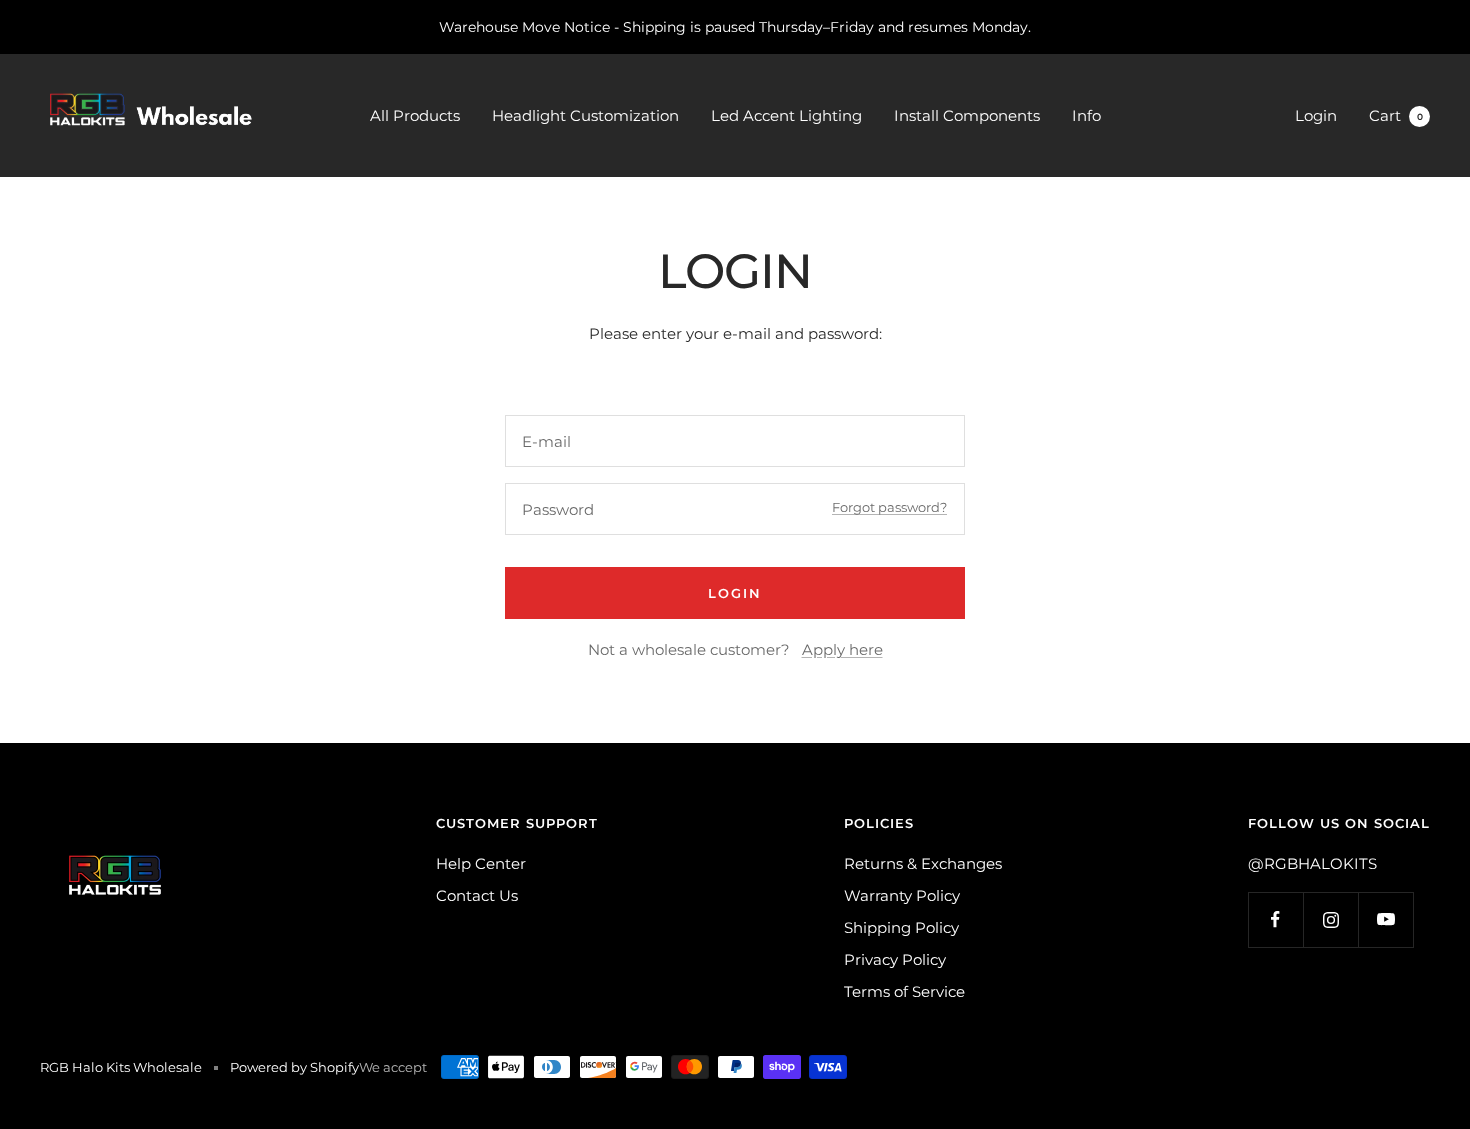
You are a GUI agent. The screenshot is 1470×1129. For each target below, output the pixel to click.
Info (1086, 115)
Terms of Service (904, 991)
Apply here (842, 649)
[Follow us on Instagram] (1330, 919)
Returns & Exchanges (923, 863)
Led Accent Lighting (786, 115)
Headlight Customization (585, 115)
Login (1316, 115)
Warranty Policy (902, 895)
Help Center (481, 863)
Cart (1396, 115)
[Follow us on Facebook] (1275, 919)
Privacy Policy (895, 959)
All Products (415, 115)
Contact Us (477, 895)
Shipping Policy (901, 927)
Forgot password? (889, 507)
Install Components (967, 115)
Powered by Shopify (294, 1067)
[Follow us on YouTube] (1385, 919)
